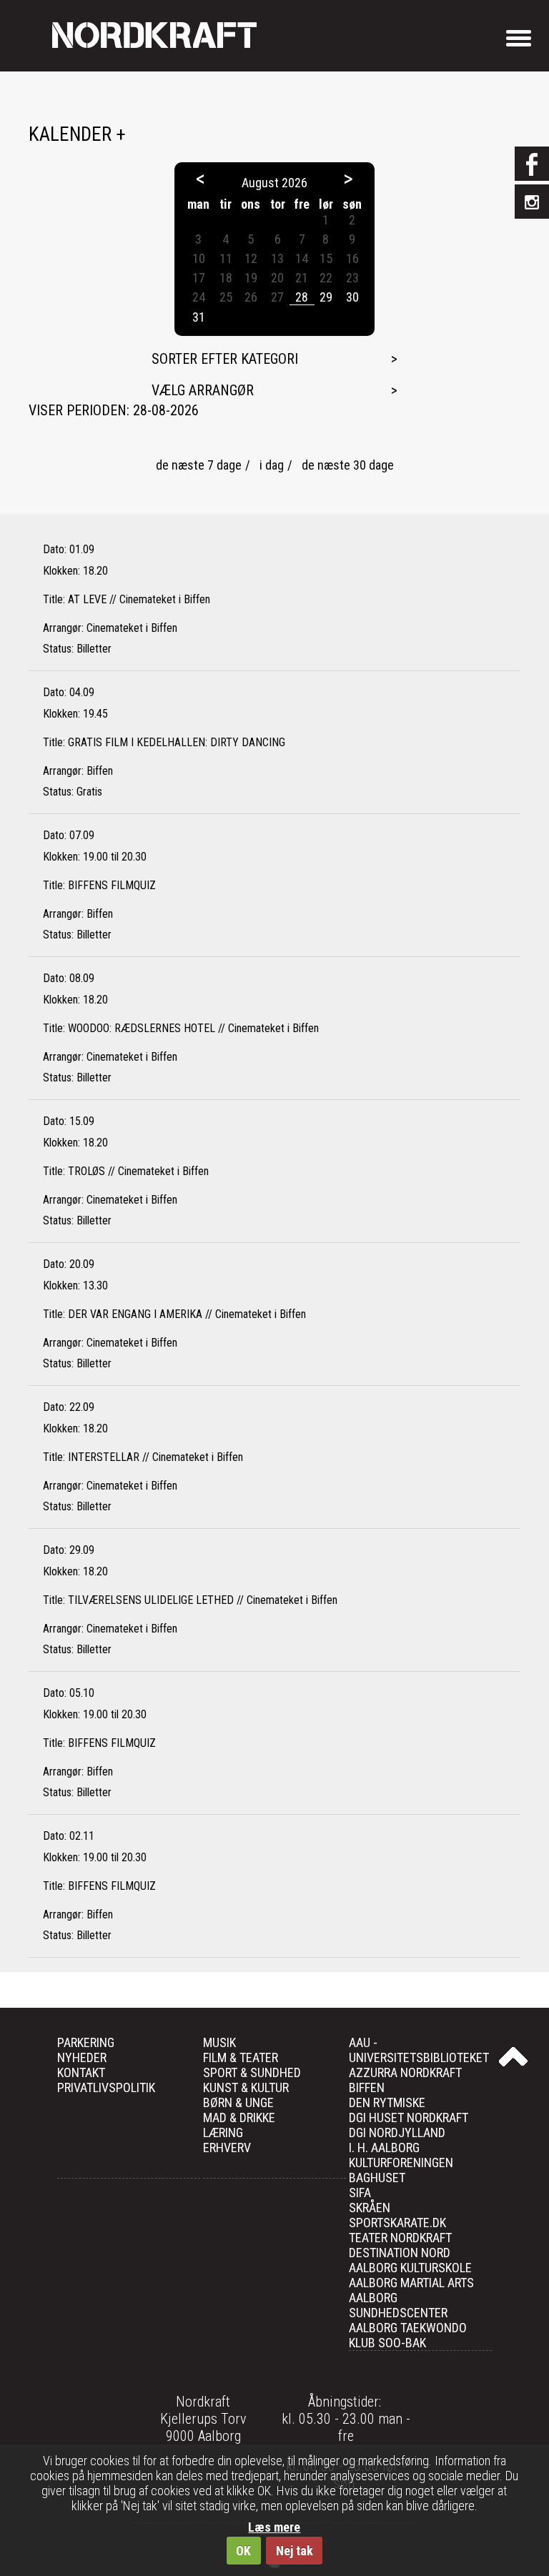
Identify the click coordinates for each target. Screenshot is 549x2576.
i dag (272, 465)
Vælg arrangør (203, 390)
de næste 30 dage (348, 465)
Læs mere (274, 2527)
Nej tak (295, 2551)
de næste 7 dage (199, 465)
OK (243, 2551)
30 (352, 297)
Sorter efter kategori (225, 359)
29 (326, 297)
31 (199, 317)
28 (302, 297)
